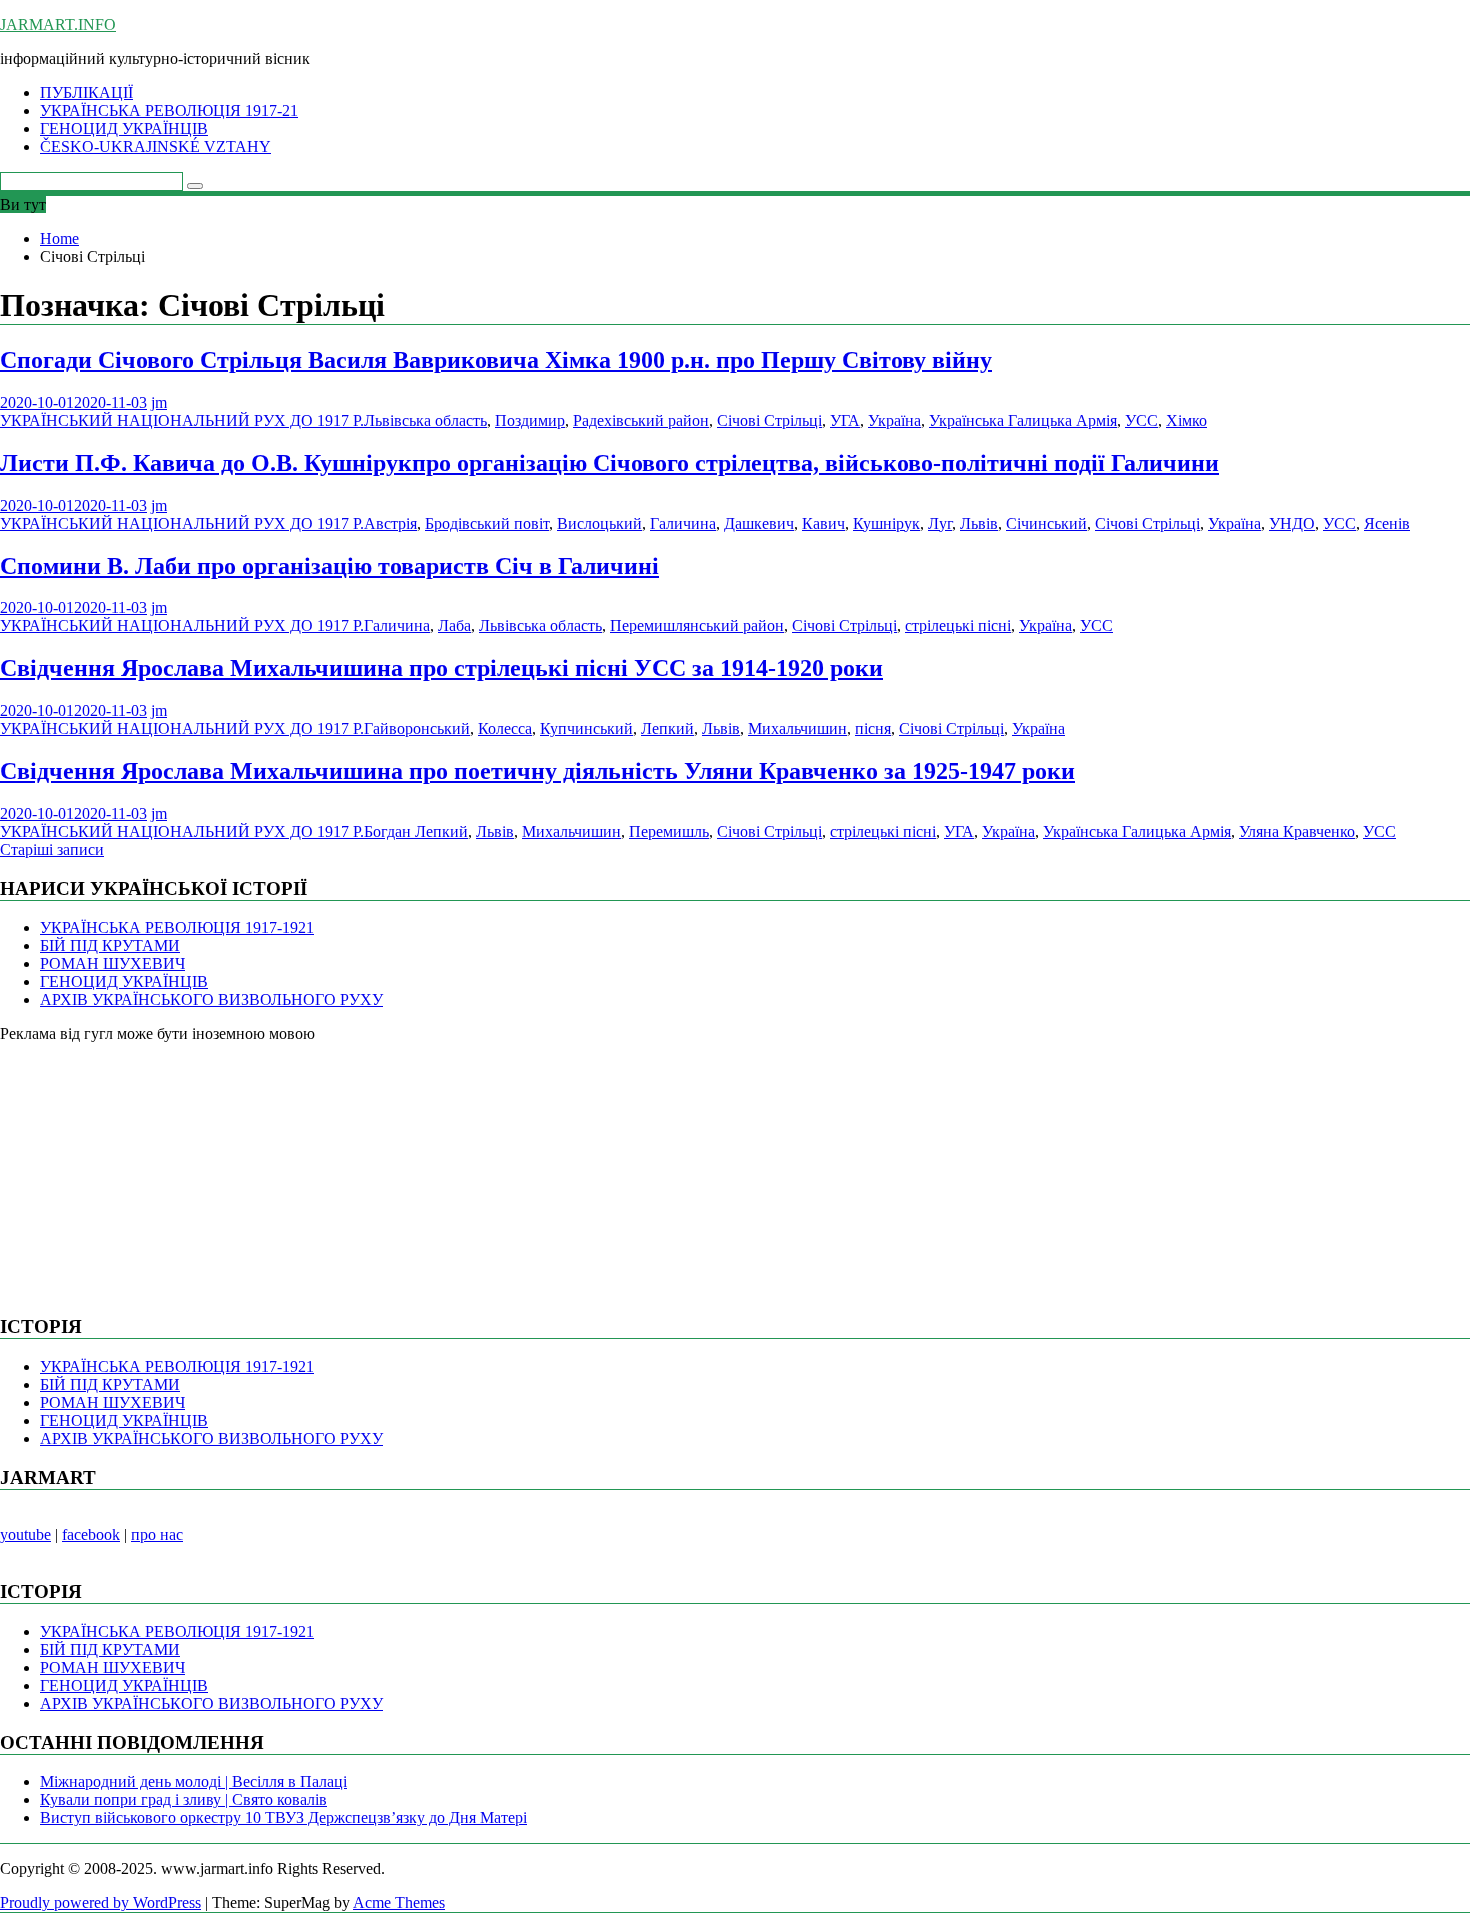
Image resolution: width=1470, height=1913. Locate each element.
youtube (25, 1534)
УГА (845, 420)
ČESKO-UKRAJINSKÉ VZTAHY (155, 146)
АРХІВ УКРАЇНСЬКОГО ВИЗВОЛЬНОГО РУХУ (211, 999)
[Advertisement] (150, 1168)
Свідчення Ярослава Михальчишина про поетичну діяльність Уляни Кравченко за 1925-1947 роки (537, 771)
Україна (894, 420)
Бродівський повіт (487, 523)
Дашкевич (759, 523)
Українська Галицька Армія (1023, 420)
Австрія (390, 523)
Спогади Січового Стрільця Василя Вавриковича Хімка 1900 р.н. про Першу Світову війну (496, 360)
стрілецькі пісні (958, 625)
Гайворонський (417, 728)
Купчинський (586, 728)
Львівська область (425, 420)
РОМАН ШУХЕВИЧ (112, 963)
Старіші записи (52, 849)
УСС (1141, 420)
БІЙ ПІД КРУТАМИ (110, 945)
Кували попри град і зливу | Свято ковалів (183, 1799)
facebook (91, 1534)
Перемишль (669, 831)
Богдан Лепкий (416, 831)
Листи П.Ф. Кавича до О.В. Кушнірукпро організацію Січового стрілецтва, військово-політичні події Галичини (609, 463)
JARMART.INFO (58, 24)
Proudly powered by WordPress (100, 1902)
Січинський (1046, 523)
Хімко (1186, 420)
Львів (979, 523)
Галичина (683, 523)
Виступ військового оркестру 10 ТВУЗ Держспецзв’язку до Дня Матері (283, 1817)
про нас (157, 1534)
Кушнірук (886, 523)
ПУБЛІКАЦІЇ (86, 92)
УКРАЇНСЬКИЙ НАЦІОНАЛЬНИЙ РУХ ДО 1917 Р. (182, 420)
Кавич (823, 523)
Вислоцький (599, 523)
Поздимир (530, 420)
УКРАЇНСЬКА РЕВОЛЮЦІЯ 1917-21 (169, 110)
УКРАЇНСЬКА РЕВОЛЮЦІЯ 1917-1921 (177, 927)
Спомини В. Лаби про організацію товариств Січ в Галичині (329, 566)
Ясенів (1387, 523)
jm (159, 402)
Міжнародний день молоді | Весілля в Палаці (193, 1781)
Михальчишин (797, 728)
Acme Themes (399, 1902)
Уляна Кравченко (1297, 831)
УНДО (1292, 523)
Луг (940, 523)
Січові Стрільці (769, 420)
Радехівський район (641, 420)
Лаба (454, 625)
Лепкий (667, 728)
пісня (873, 728)
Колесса (505, 728)
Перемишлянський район (697, 625)
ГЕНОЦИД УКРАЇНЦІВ (124, 128)
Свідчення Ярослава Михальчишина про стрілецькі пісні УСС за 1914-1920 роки (441, 668)
